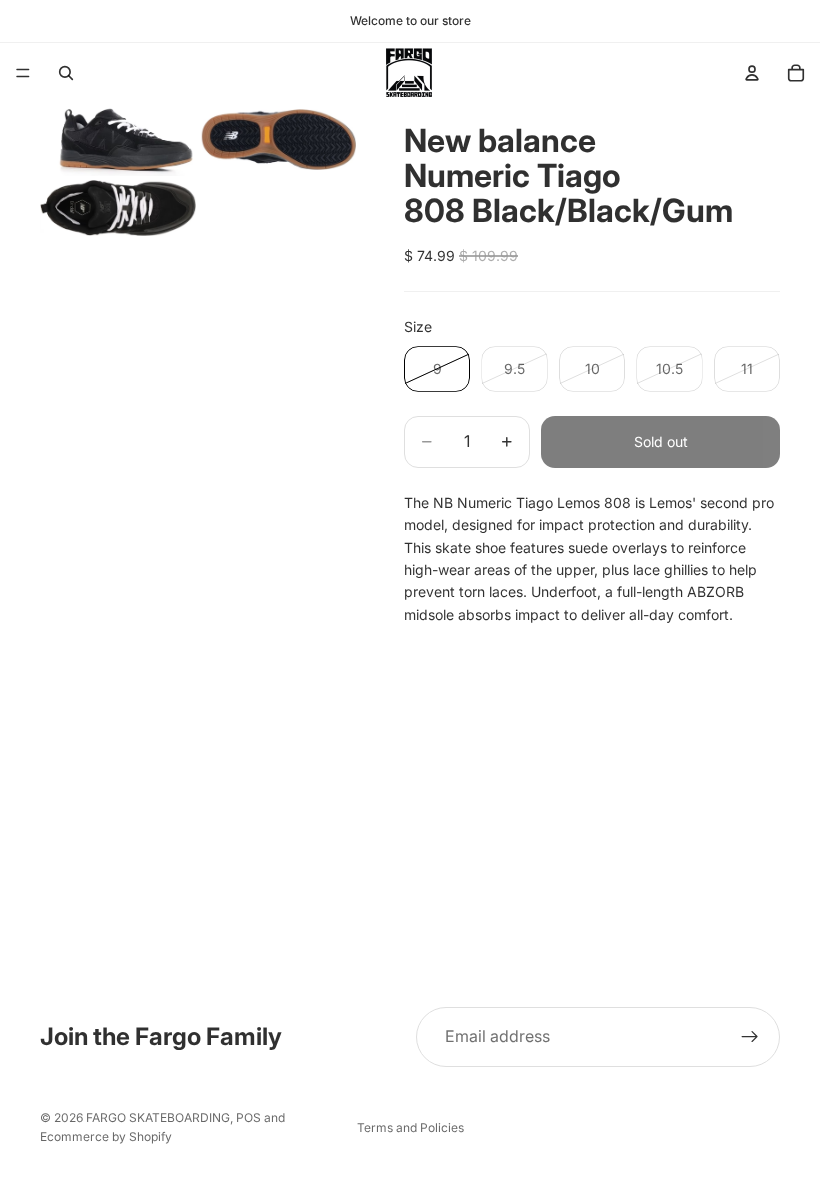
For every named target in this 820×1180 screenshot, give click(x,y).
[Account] (752, 73)
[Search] (66, 73)
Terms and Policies (410, 1127)
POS (248, 1117)
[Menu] (23, 73)
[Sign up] (750, 1037)
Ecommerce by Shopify (106, 1136)
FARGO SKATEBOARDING (158, 1117)
